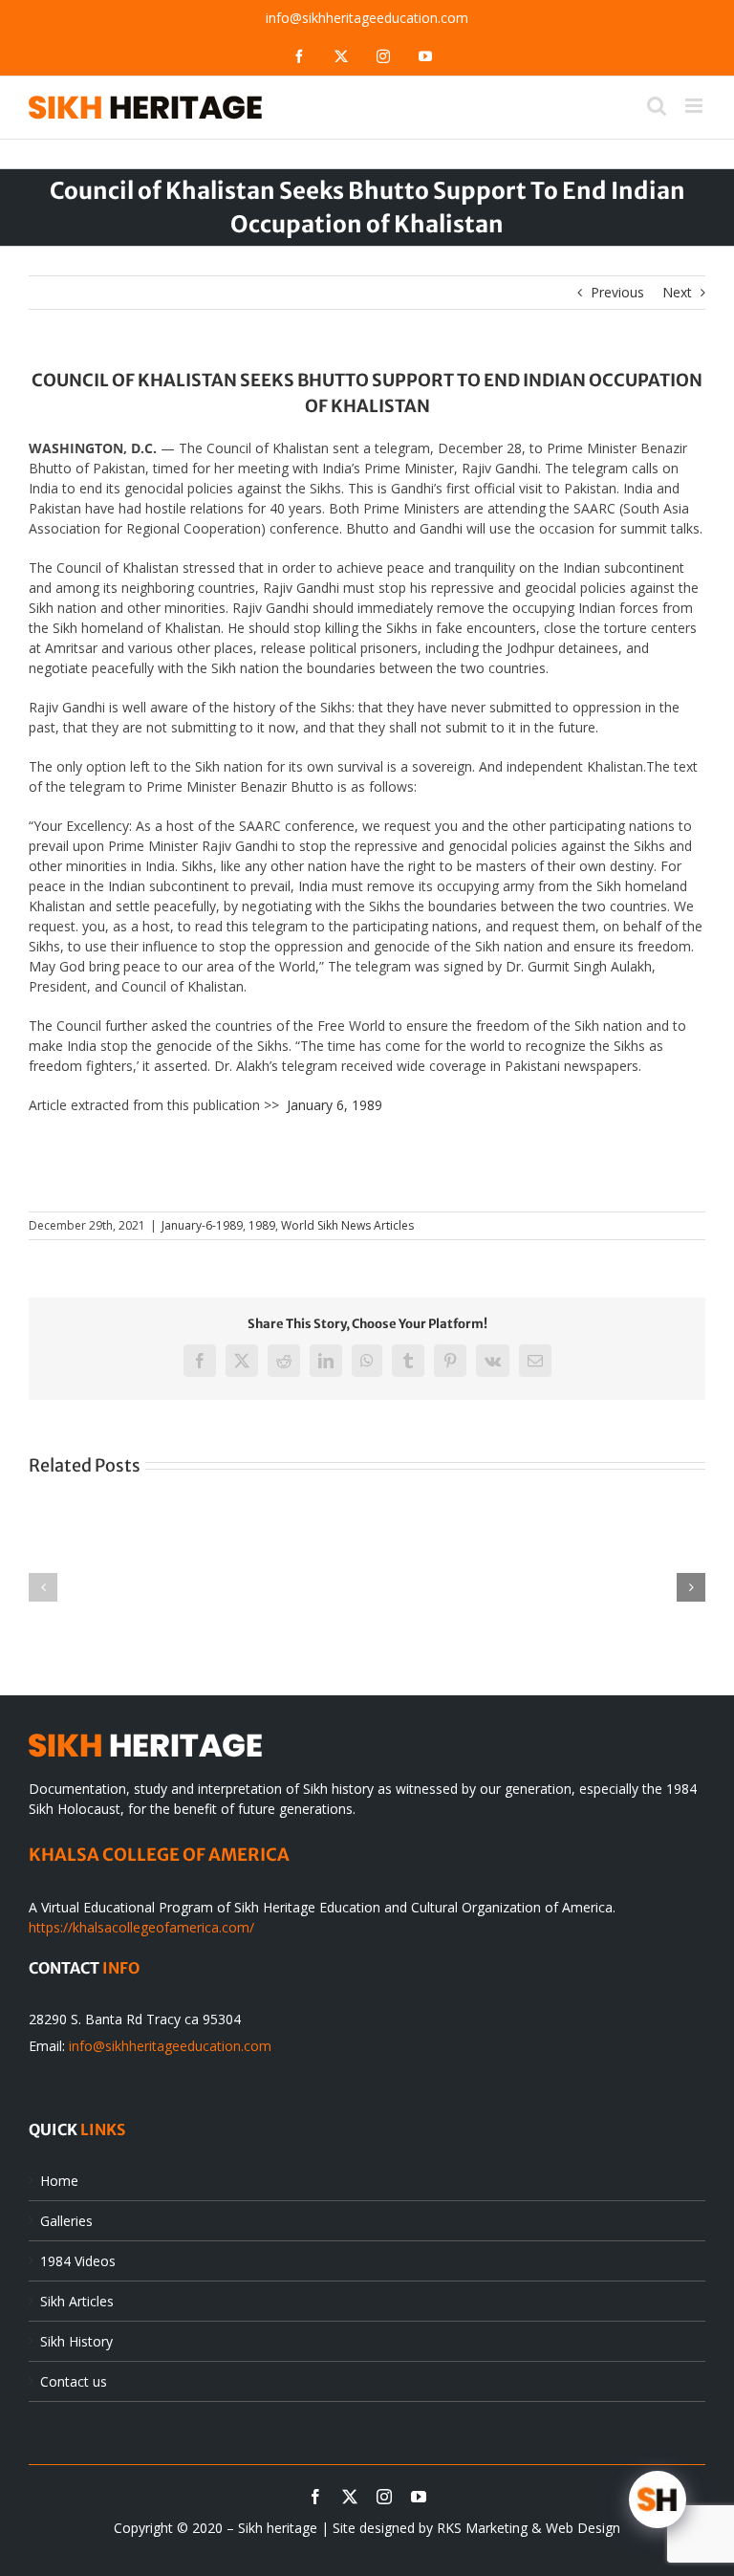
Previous (617, 292)
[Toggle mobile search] (657, 106)
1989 (262, 1225)
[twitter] (350, 2497)
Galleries (66, 2221)
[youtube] (419, 2497)
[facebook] (315, 2497)
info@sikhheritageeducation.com (367, 18)
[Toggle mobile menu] (695, 106)
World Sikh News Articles (347, 1225)
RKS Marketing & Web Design (529, 2528)
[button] (43, 1587)
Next (677, 292)
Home (59, 2181)
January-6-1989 (202, 1225)
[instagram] (384, 2497)
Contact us (74, 2381)
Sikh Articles (77, 2301)
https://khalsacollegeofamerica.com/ (141, 1927)
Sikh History (76, 2341)
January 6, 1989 (335, 1105)
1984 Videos (78, 2261)
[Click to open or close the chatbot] (658, 2500)
